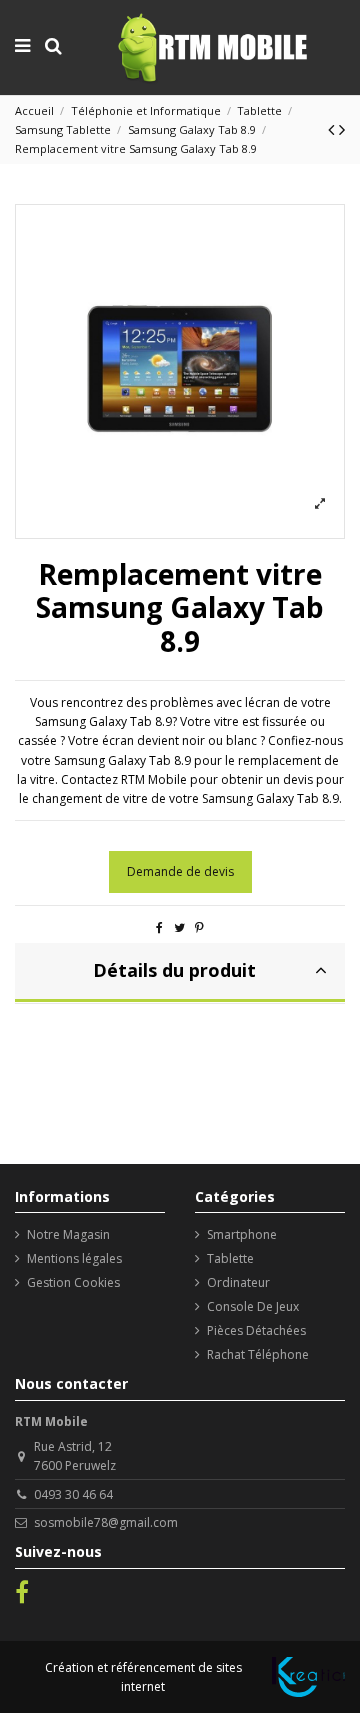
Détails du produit (174, 970)
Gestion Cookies (73, 1282)
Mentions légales (74, 1258)
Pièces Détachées (256, 1330)
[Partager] (159, 927)
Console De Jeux (253, 1306)
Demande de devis (180, 871)
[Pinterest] (199, 927)
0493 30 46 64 (73, 1494)
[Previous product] (333, 129)
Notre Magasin (68, 1234)
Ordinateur (238, 1282)
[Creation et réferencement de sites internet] (308, 1677)
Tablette (230, 1258)
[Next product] (342, 129)
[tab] (180, 973)
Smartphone (242, 1234)
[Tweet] (179, 927)
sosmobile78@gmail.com (106, 1522)
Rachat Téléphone (258, 1354)
